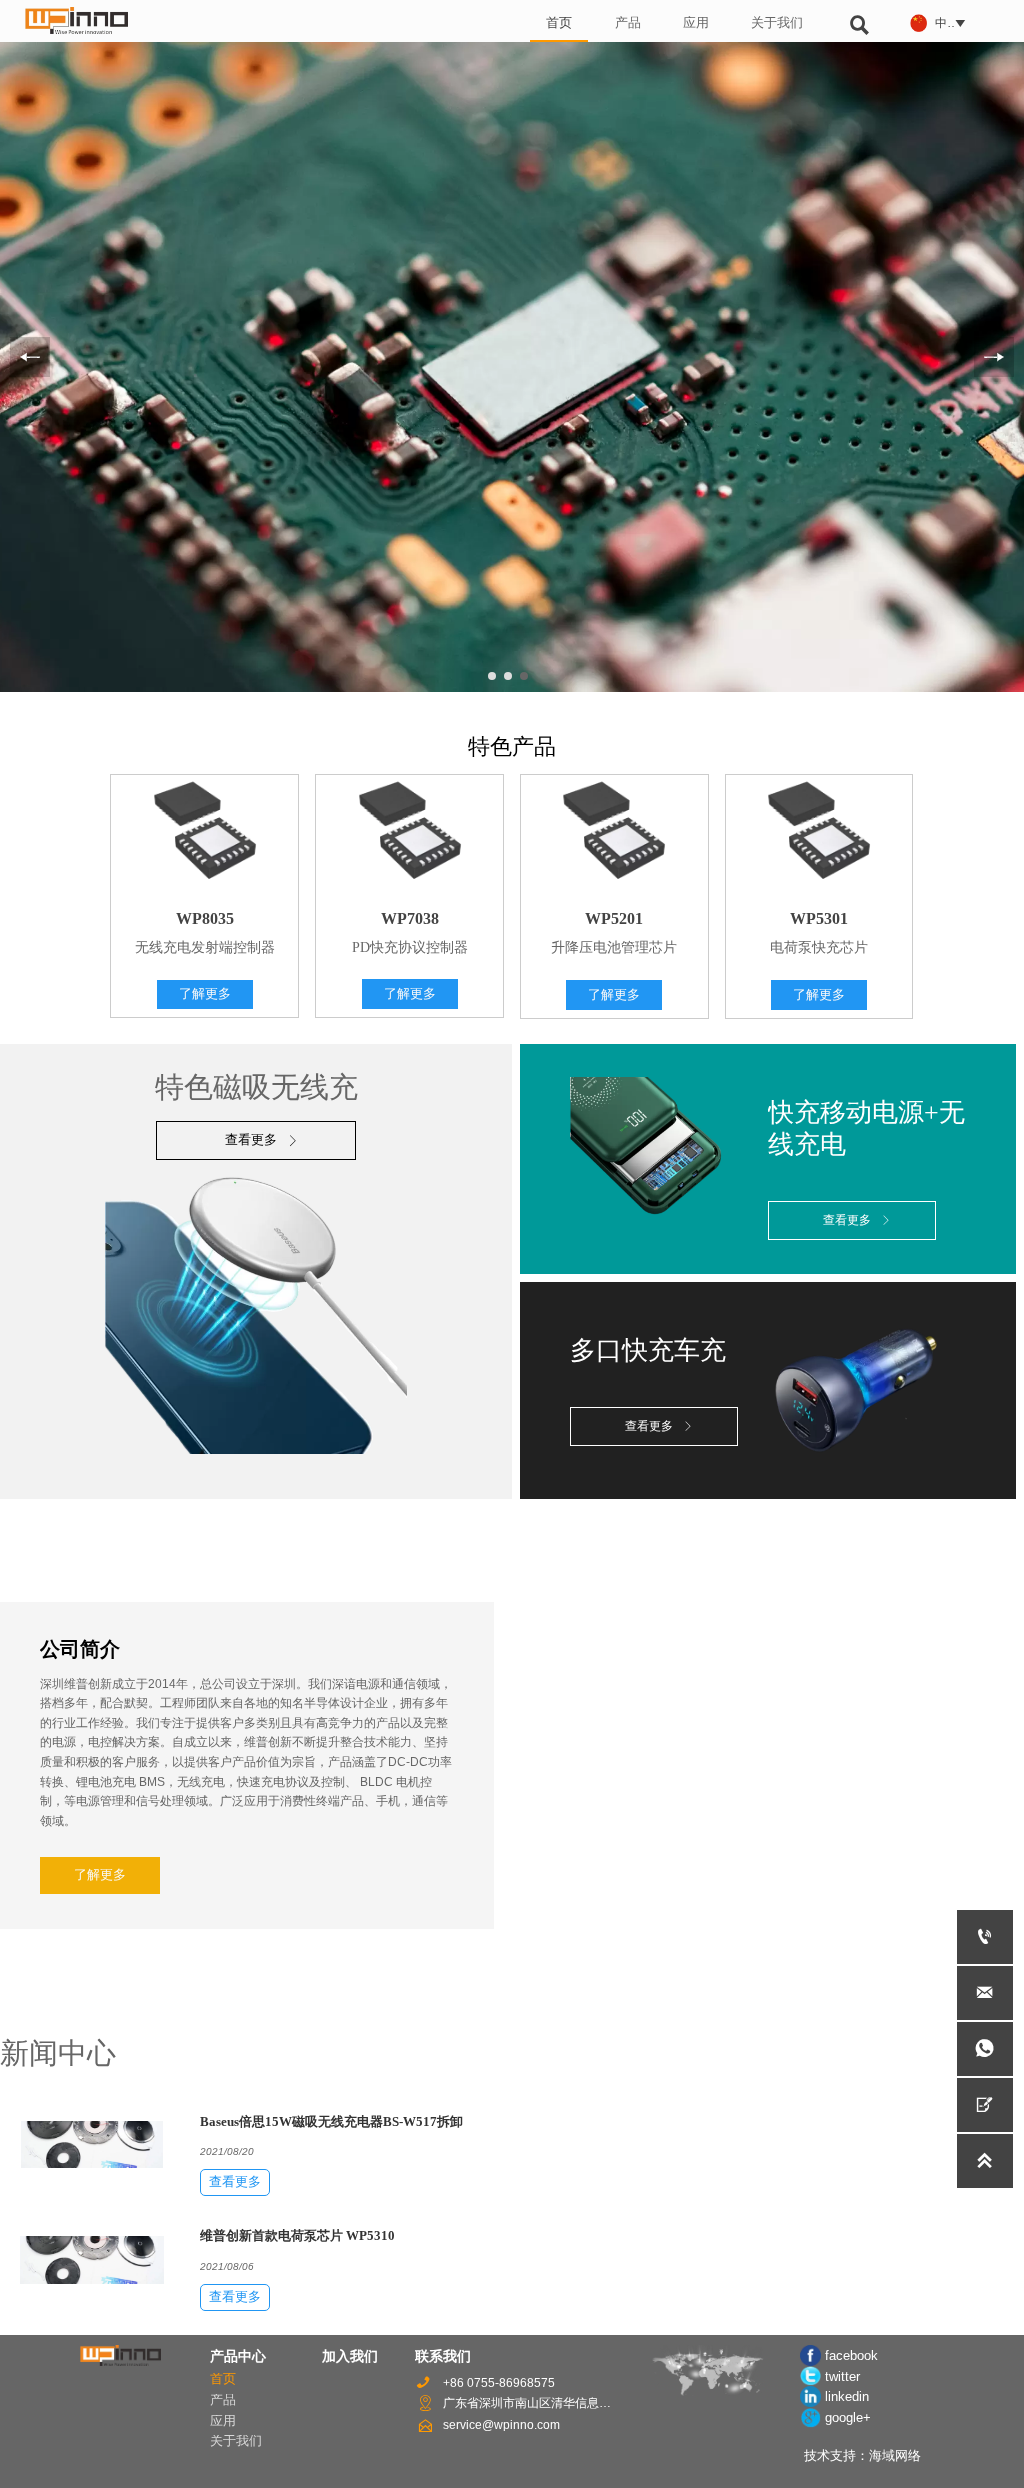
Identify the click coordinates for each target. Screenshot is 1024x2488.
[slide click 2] (524, 676)
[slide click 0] (492, 676)
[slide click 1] (508, 676)
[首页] (76, 20)
